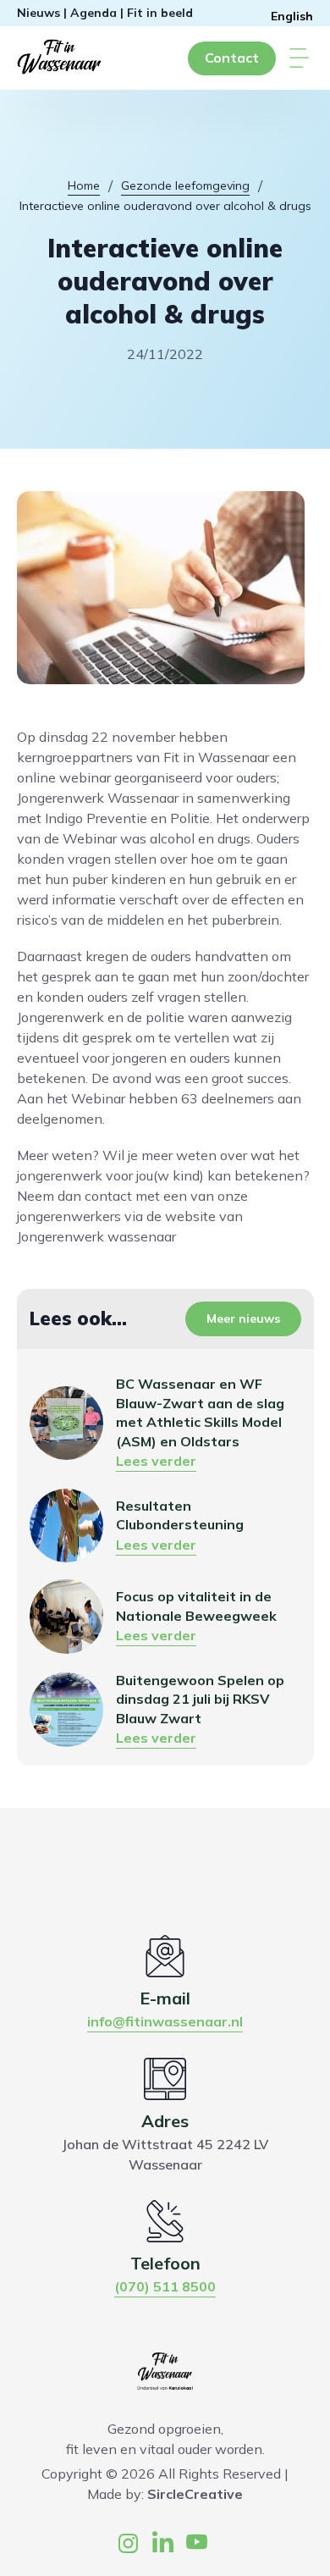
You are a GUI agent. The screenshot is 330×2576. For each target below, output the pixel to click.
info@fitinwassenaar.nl (165, 2021)
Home (84, 185)
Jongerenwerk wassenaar (96, 1236)
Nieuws (38, 13)
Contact (232, 58)
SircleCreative (195, 2494)
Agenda (93, 13)
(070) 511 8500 (165, 2286)
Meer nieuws (243, 1318)
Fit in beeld (160, 13)
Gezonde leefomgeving (185, 185)
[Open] (299, 58)
